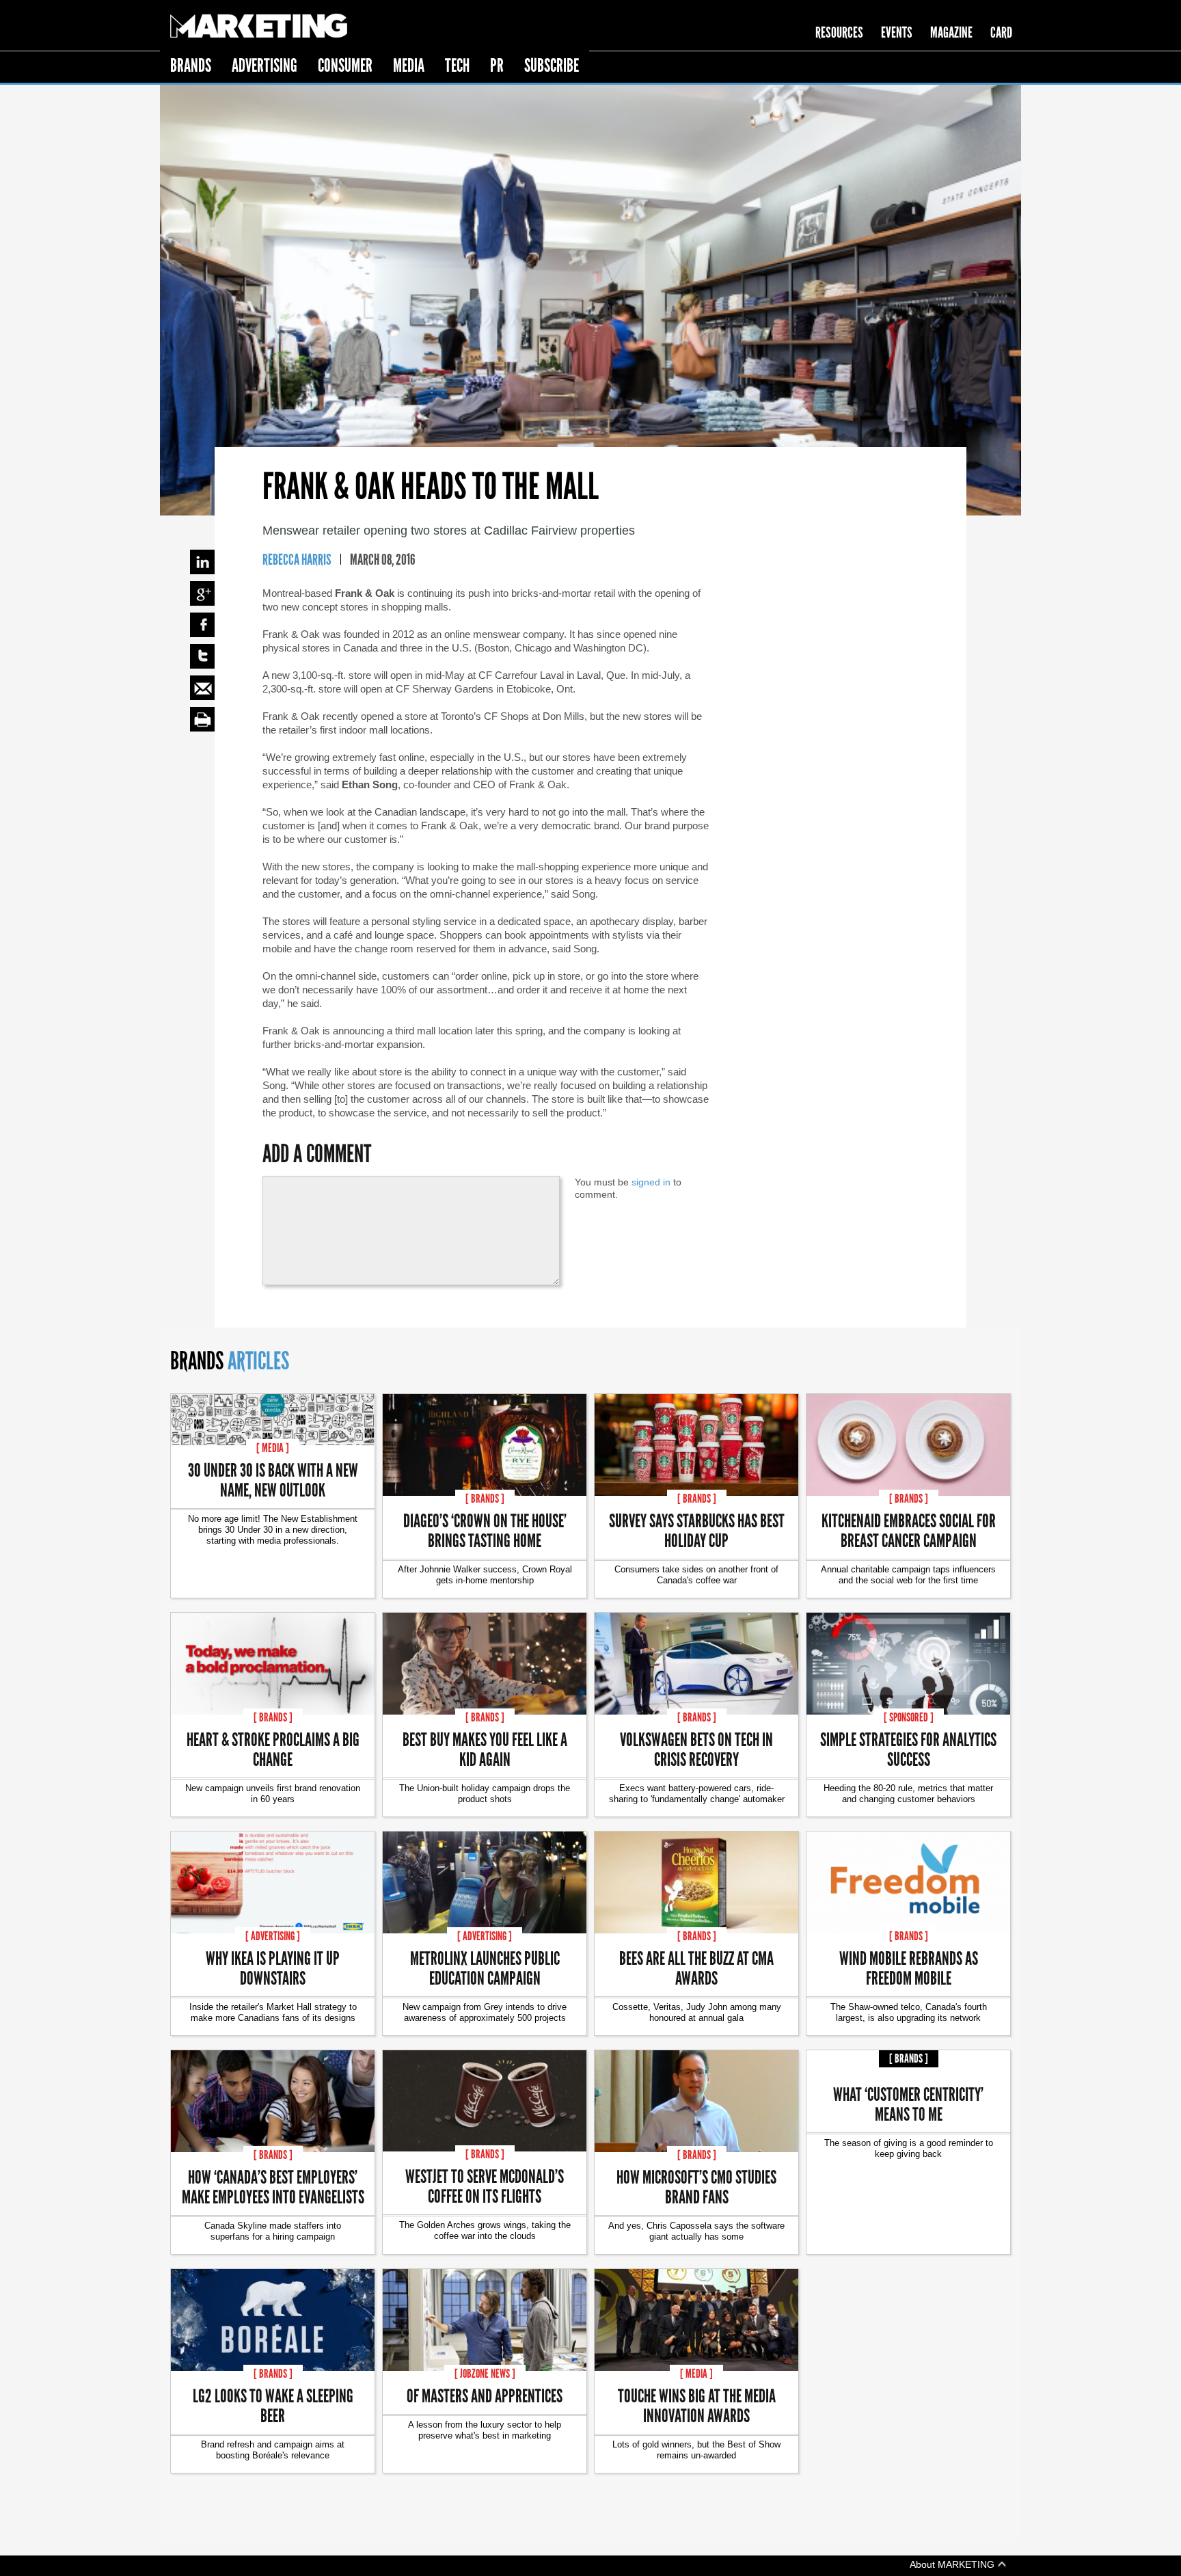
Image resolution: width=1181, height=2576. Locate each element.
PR (497, 65)
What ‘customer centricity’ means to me (908, 2104)
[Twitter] (202, 656)
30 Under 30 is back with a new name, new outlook (273, 1479)
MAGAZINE (951, 32)
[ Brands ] (485, 1499)
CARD (1001, 32)
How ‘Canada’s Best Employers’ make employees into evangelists (273, 2186)
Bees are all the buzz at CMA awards (696, 1968)
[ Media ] (273, 1448)
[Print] (202, 719)
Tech (457, 65)
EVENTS (897, 32)
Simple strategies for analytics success (908, 1749)
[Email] (202, 688)
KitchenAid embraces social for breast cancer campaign (909, 1530)
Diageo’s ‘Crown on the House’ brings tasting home (485, 1530)
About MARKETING (953, 2564)
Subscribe (552, 65)
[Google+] (202, 593)
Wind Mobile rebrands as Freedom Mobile (909, 1968)
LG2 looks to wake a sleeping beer (273, 2405)
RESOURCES (839, 32)
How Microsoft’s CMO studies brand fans (696, 2186)
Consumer (345, 65)
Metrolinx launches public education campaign (485, 1968)
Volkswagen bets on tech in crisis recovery (696, 1749)
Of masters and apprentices (485, 2395)
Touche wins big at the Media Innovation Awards (697, 2405)
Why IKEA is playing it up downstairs (273, 1968)
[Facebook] (202, 625)
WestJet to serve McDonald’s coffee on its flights (485, 2186)
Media (409, 65)
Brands (191, 65)
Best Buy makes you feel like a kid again (485, 1749)
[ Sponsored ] (909, 1717)
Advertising (264, 65)
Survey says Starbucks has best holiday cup (697, 1530)
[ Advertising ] (273, 1936)
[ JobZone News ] (485, 2374)
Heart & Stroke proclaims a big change (273, 1749)
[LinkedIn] (202, 562)
